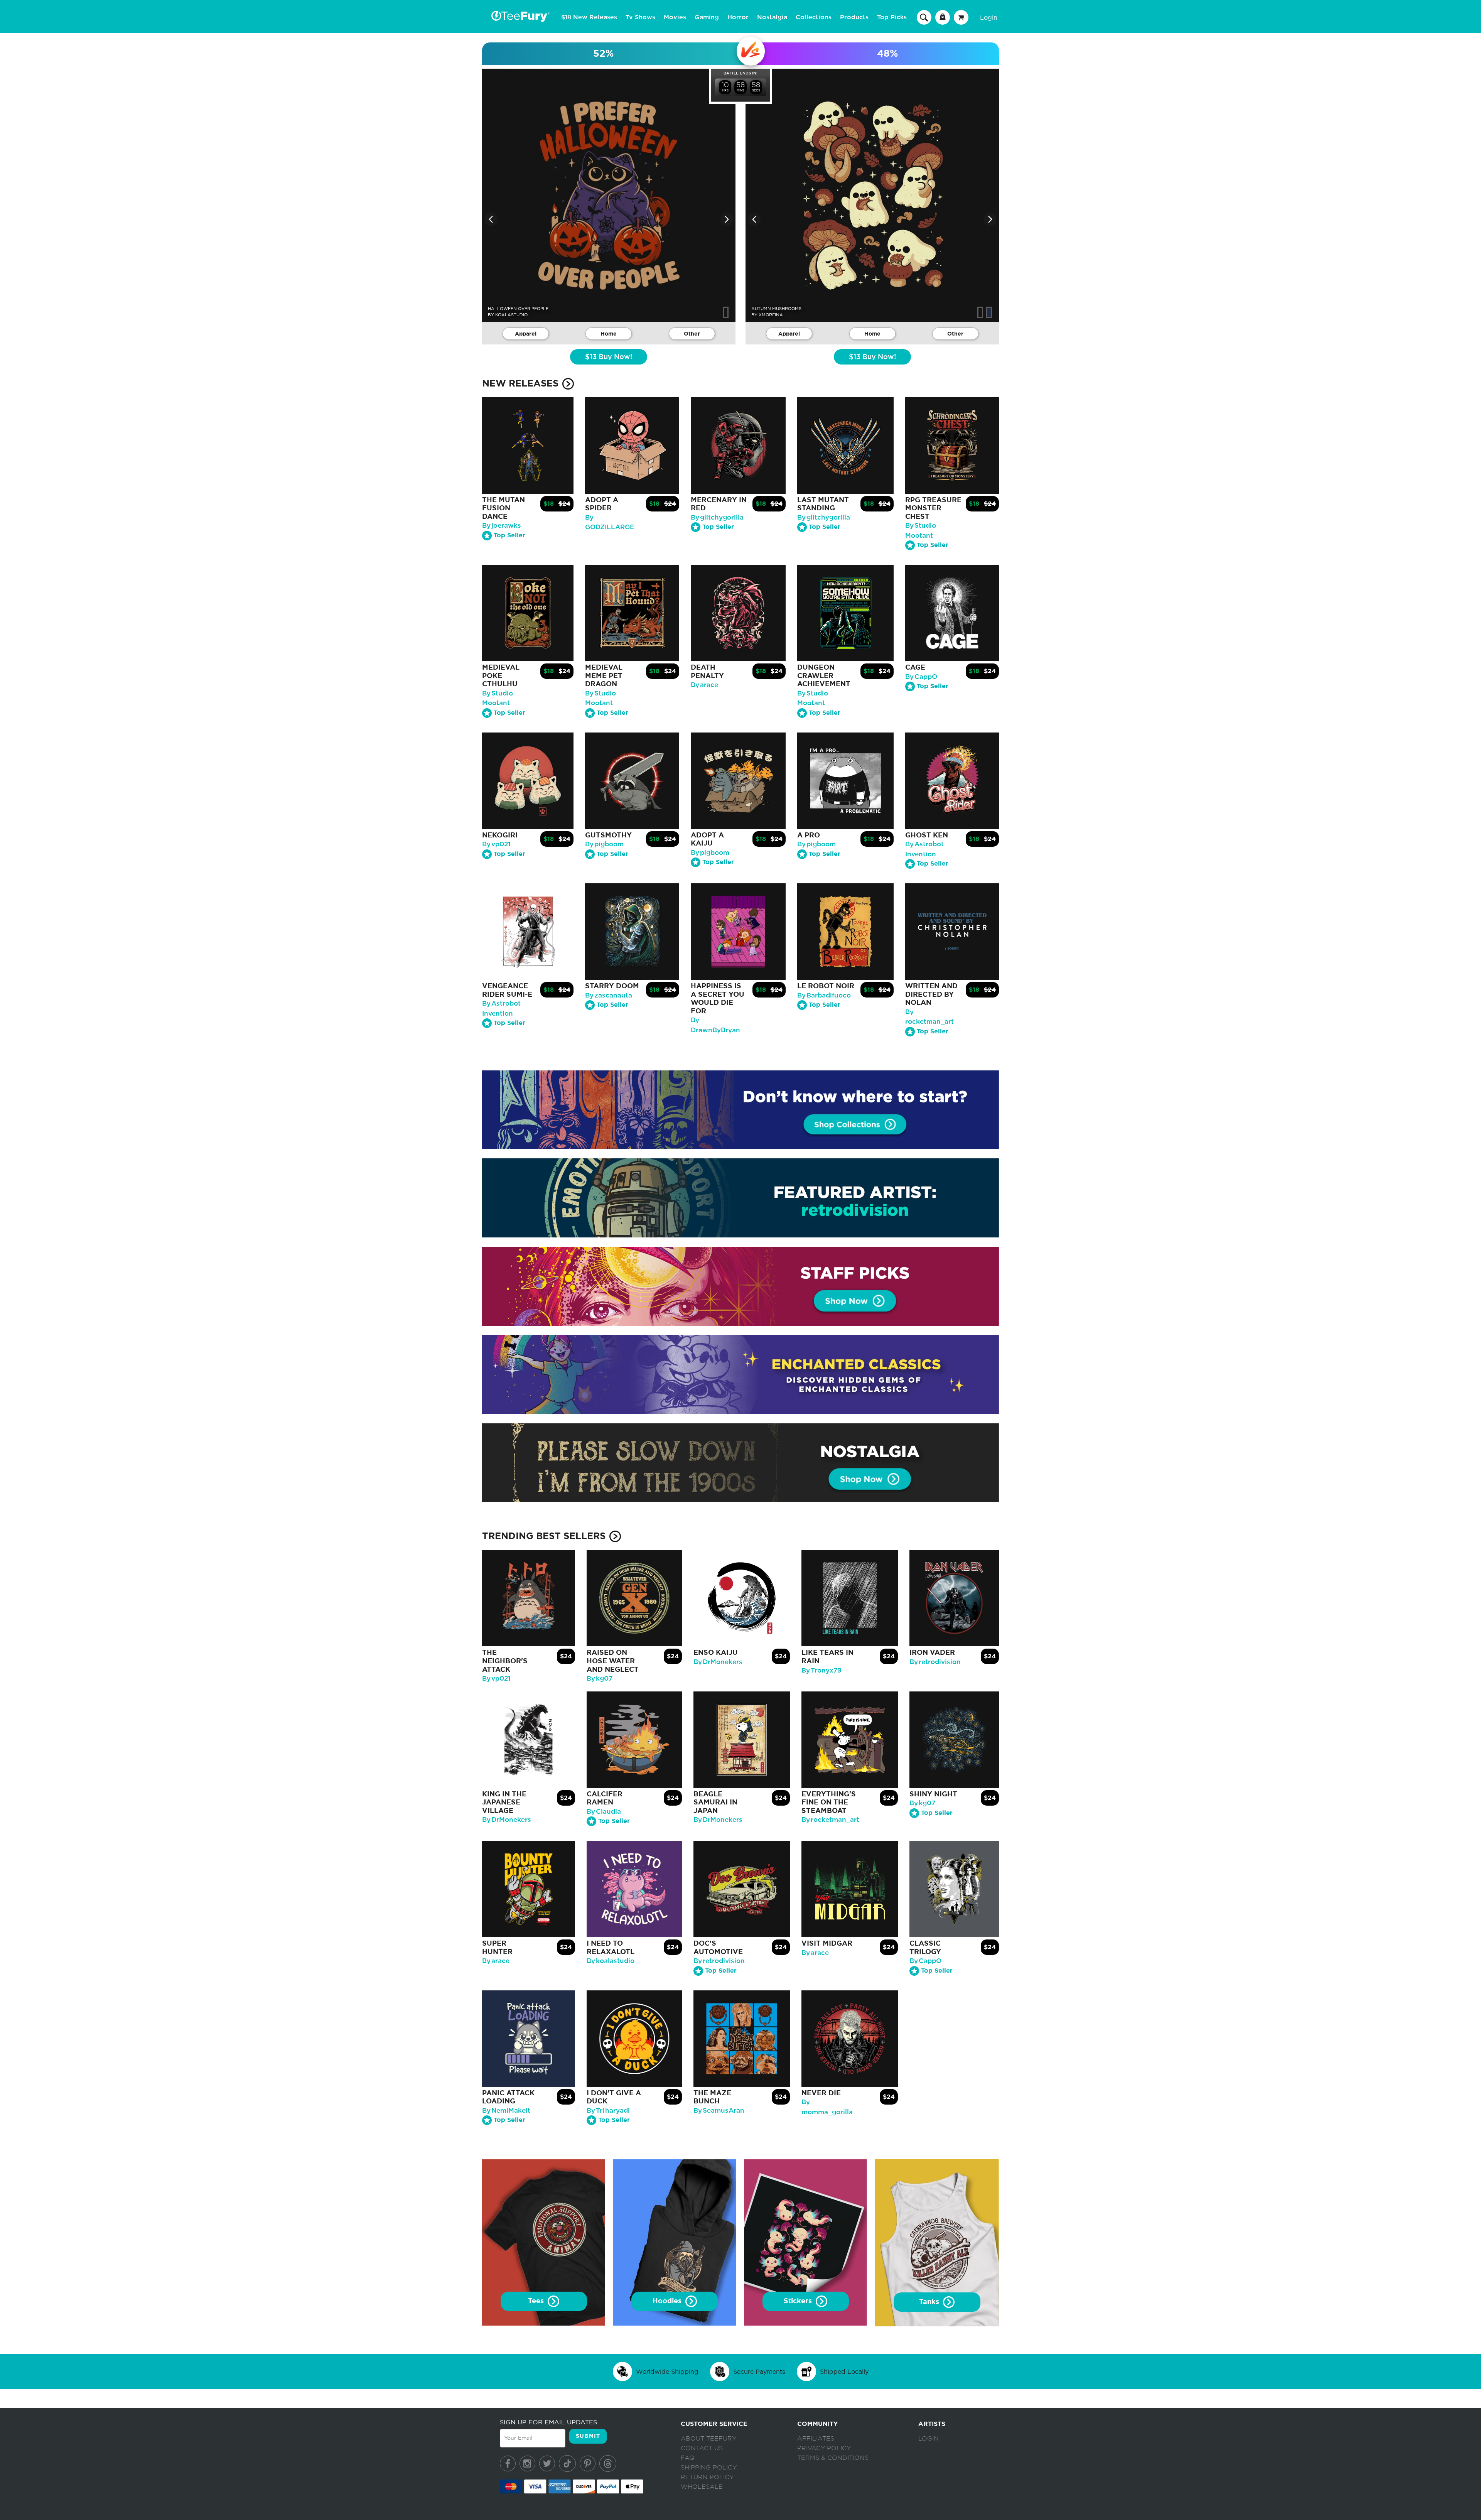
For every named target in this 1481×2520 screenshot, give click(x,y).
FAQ (688, 2458)
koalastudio (511, 315)
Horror (738, 17)
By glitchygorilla (717, 517)
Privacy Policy (824, 2448)
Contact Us (702, 2448)
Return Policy (707, 2477)
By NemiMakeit (506, 2111)
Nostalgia (772, 17)
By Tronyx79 (821, 1670)
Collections (814, 17)
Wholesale (702, 2487)
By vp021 (496, 844)
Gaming (707, 17)
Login (989, 17)
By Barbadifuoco (824, 995)
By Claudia (604, 1812)
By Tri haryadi (608, 2111)
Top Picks (892, 17)
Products (854, 17)
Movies (675, 17)
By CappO (921, 677)
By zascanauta (609, 995)
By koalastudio (611, 1961)
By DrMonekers (718, 1662)
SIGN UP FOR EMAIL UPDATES (548, 2422)
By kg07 (600, 1679)
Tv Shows (640, 17)
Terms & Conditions (833, 2458)
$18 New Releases (589, 17)
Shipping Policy (709, 2468)
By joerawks (502, 526)
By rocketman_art (830, 1820)
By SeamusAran (719, 2111)
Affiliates (816, 2439)
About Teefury (708, 2439)
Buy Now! (609, 357)
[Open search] (924, 17)
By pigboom (604, 844)
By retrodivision (935, 1662)
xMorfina (771, 315)
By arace (704, 685)
